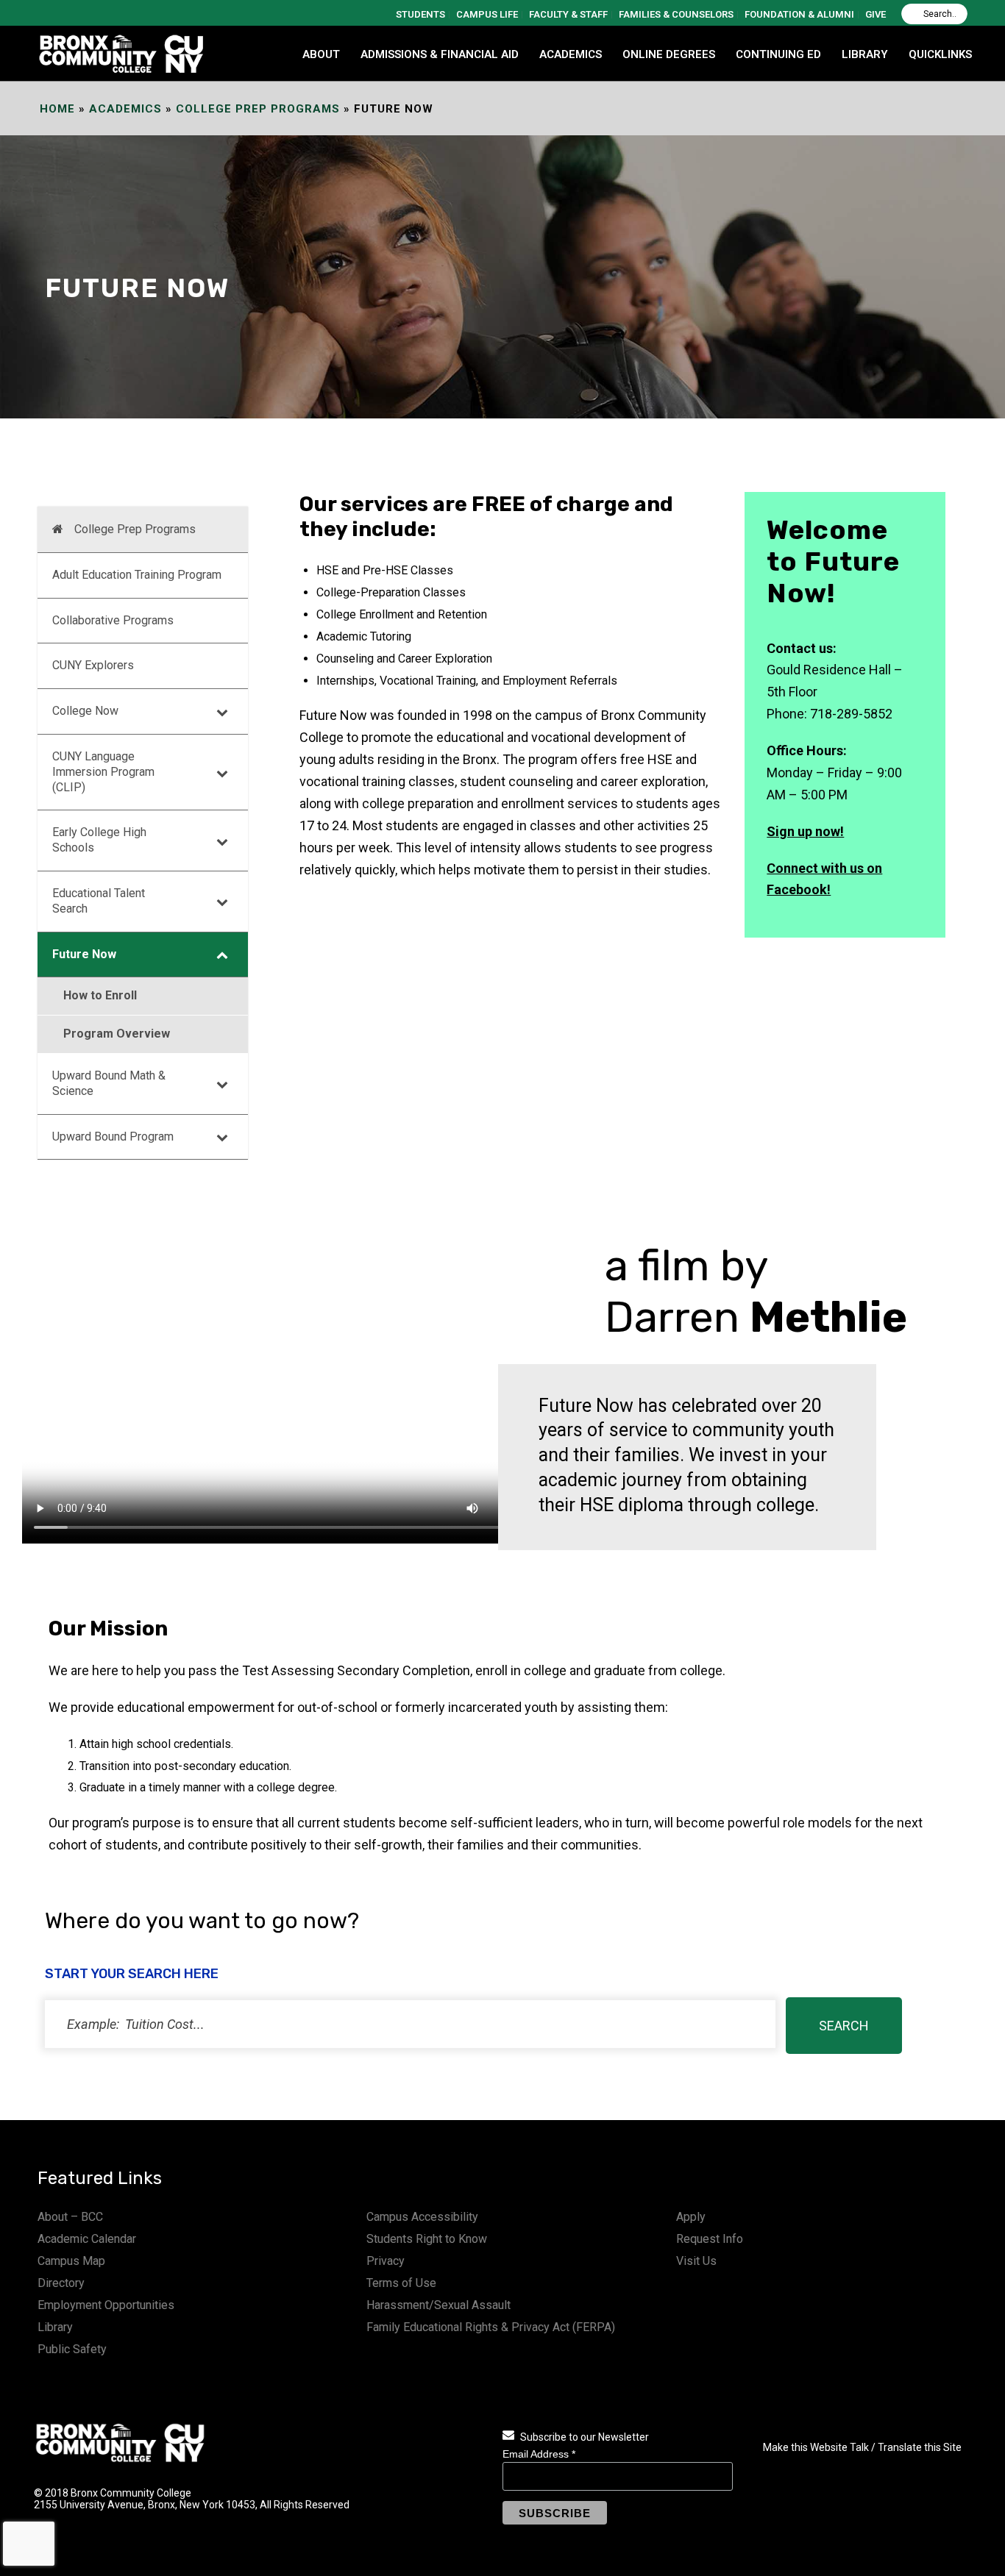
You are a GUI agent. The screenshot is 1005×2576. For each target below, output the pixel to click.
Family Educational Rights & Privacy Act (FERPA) (491, 2327)
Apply (691, 2217)
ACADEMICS (571, 54)
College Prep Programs (258, 109)
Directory (61, 2283)
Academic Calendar (87, 2239)
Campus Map (71, 2261)
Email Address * (539, 2454)
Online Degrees (669, 54)
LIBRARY (865, 54)
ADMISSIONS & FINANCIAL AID (440, 54)
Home (57, 109)
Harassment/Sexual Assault (438, 2305)
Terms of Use (401, 2283)
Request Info (710, 2239)
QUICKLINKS (940, 54)
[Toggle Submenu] (222, 711)
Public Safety (72, 2349)
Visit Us (696, 2261)
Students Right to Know (427, 2239)
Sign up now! (805, 831)
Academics (125, 109)
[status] (410, 2024)
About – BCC (70, 2217)
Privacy (386, 2261)
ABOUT (321, 54)
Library (55, 2327)
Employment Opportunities (106, 2305)
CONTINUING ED (778, 54)
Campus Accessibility (422, 2217)
